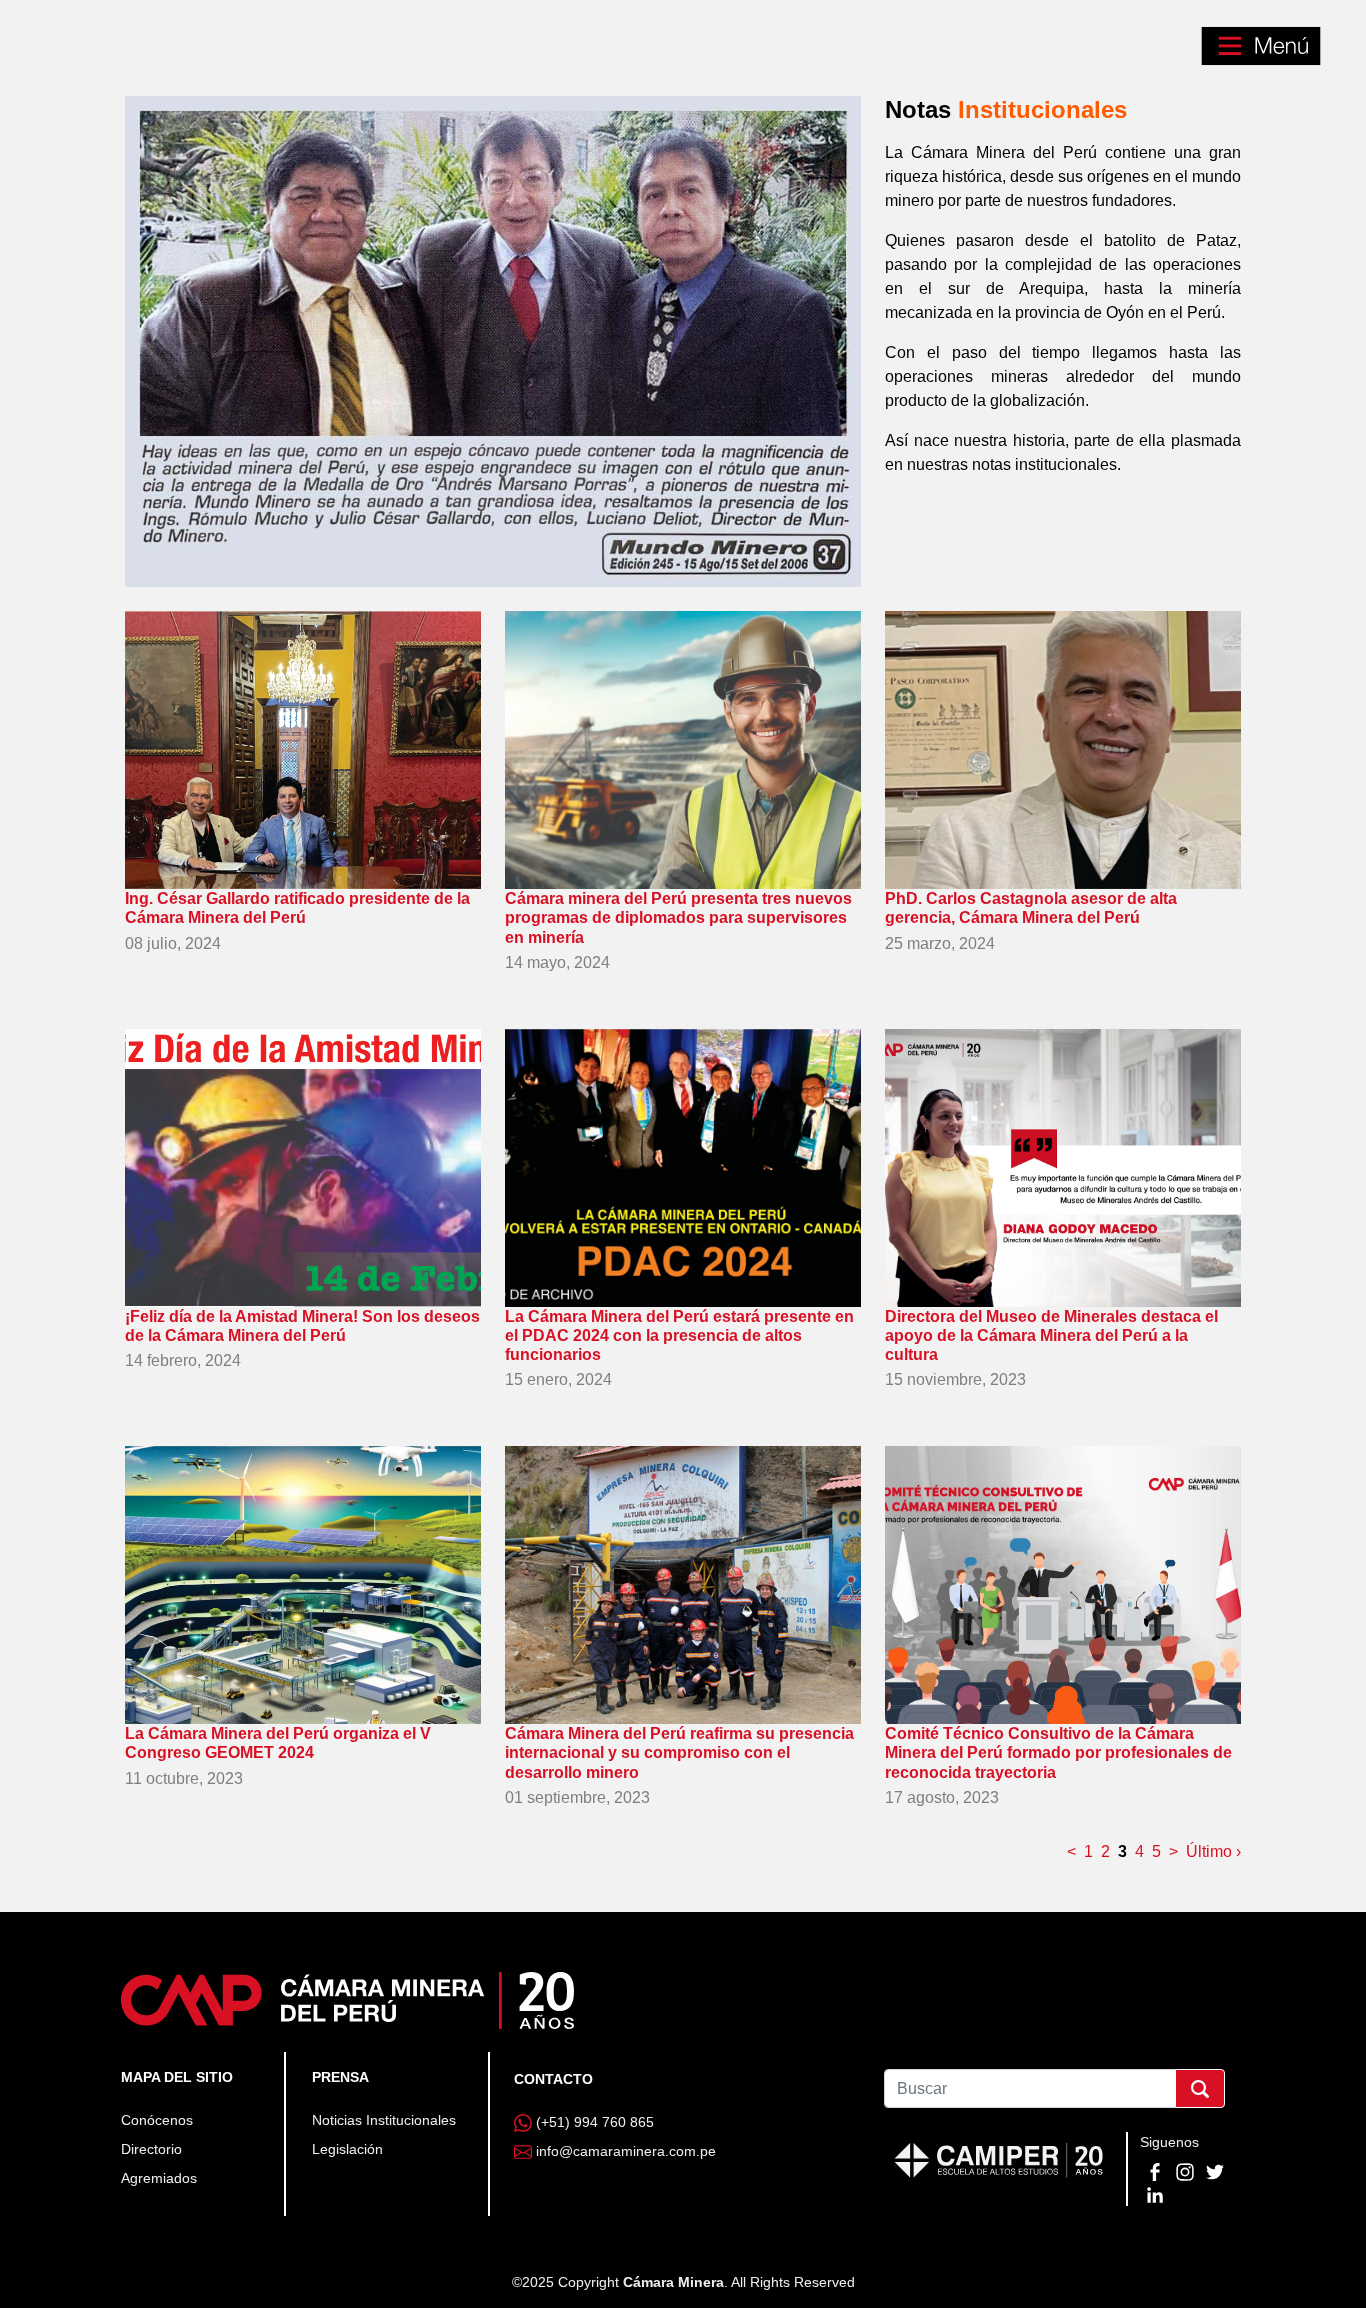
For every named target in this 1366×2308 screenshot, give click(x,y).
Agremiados (159, 2178)
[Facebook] (1157, 2171)
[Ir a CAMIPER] (999, 2158)
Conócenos (157, 2120)
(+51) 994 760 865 (595, 2122)
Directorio (151, 2149)
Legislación (347, 2149)
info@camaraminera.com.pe (626, 2151)
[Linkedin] (1155, 2193)
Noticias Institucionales (384, 2120)
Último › (1213, 1851)
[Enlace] (347, 1999)
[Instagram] (1187, 2171)
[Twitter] (1215, 2171)
